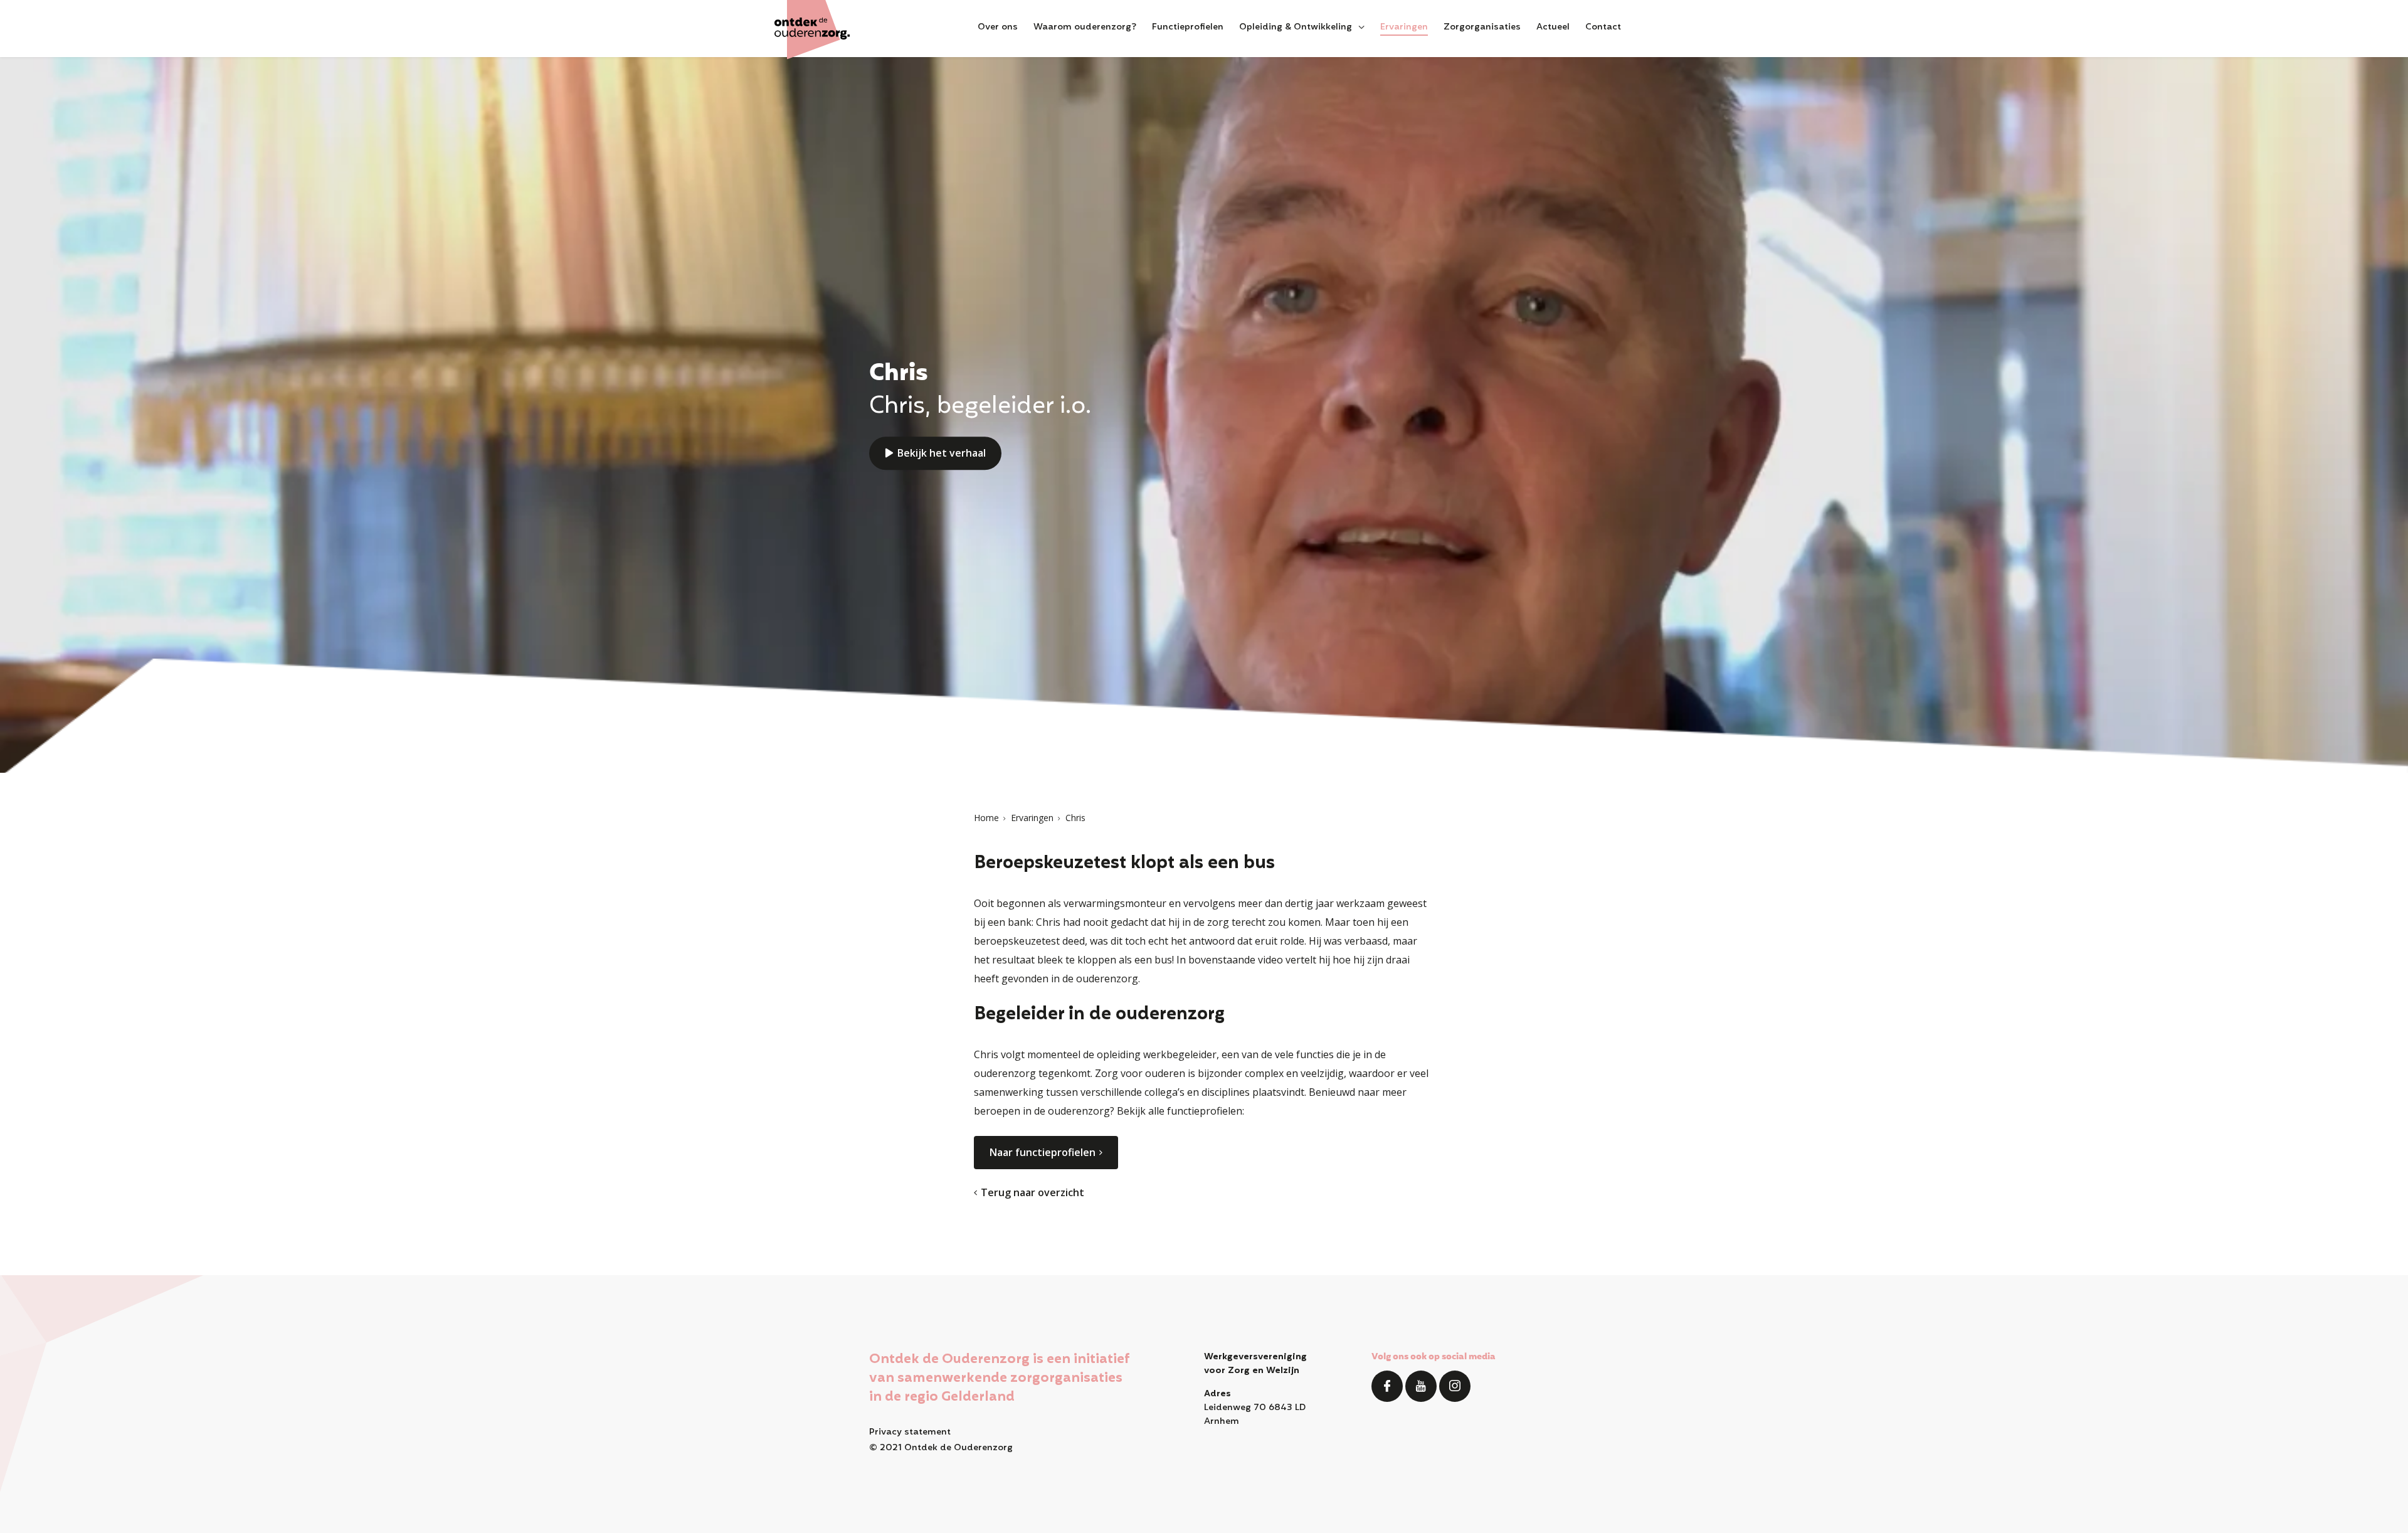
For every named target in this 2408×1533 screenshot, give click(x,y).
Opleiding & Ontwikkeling (1296, 28)
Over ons (998, 28)
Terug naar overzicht (1032, 1192)
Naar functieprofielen (1043, 1152)
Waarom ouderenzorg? (1085, 28)
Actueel (1553, 28)
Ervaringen (1404, 28)
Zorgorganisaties (1482, 28)
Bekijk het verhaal (942, 454)
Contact (1603, 28)
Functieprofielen (1188, 28)
